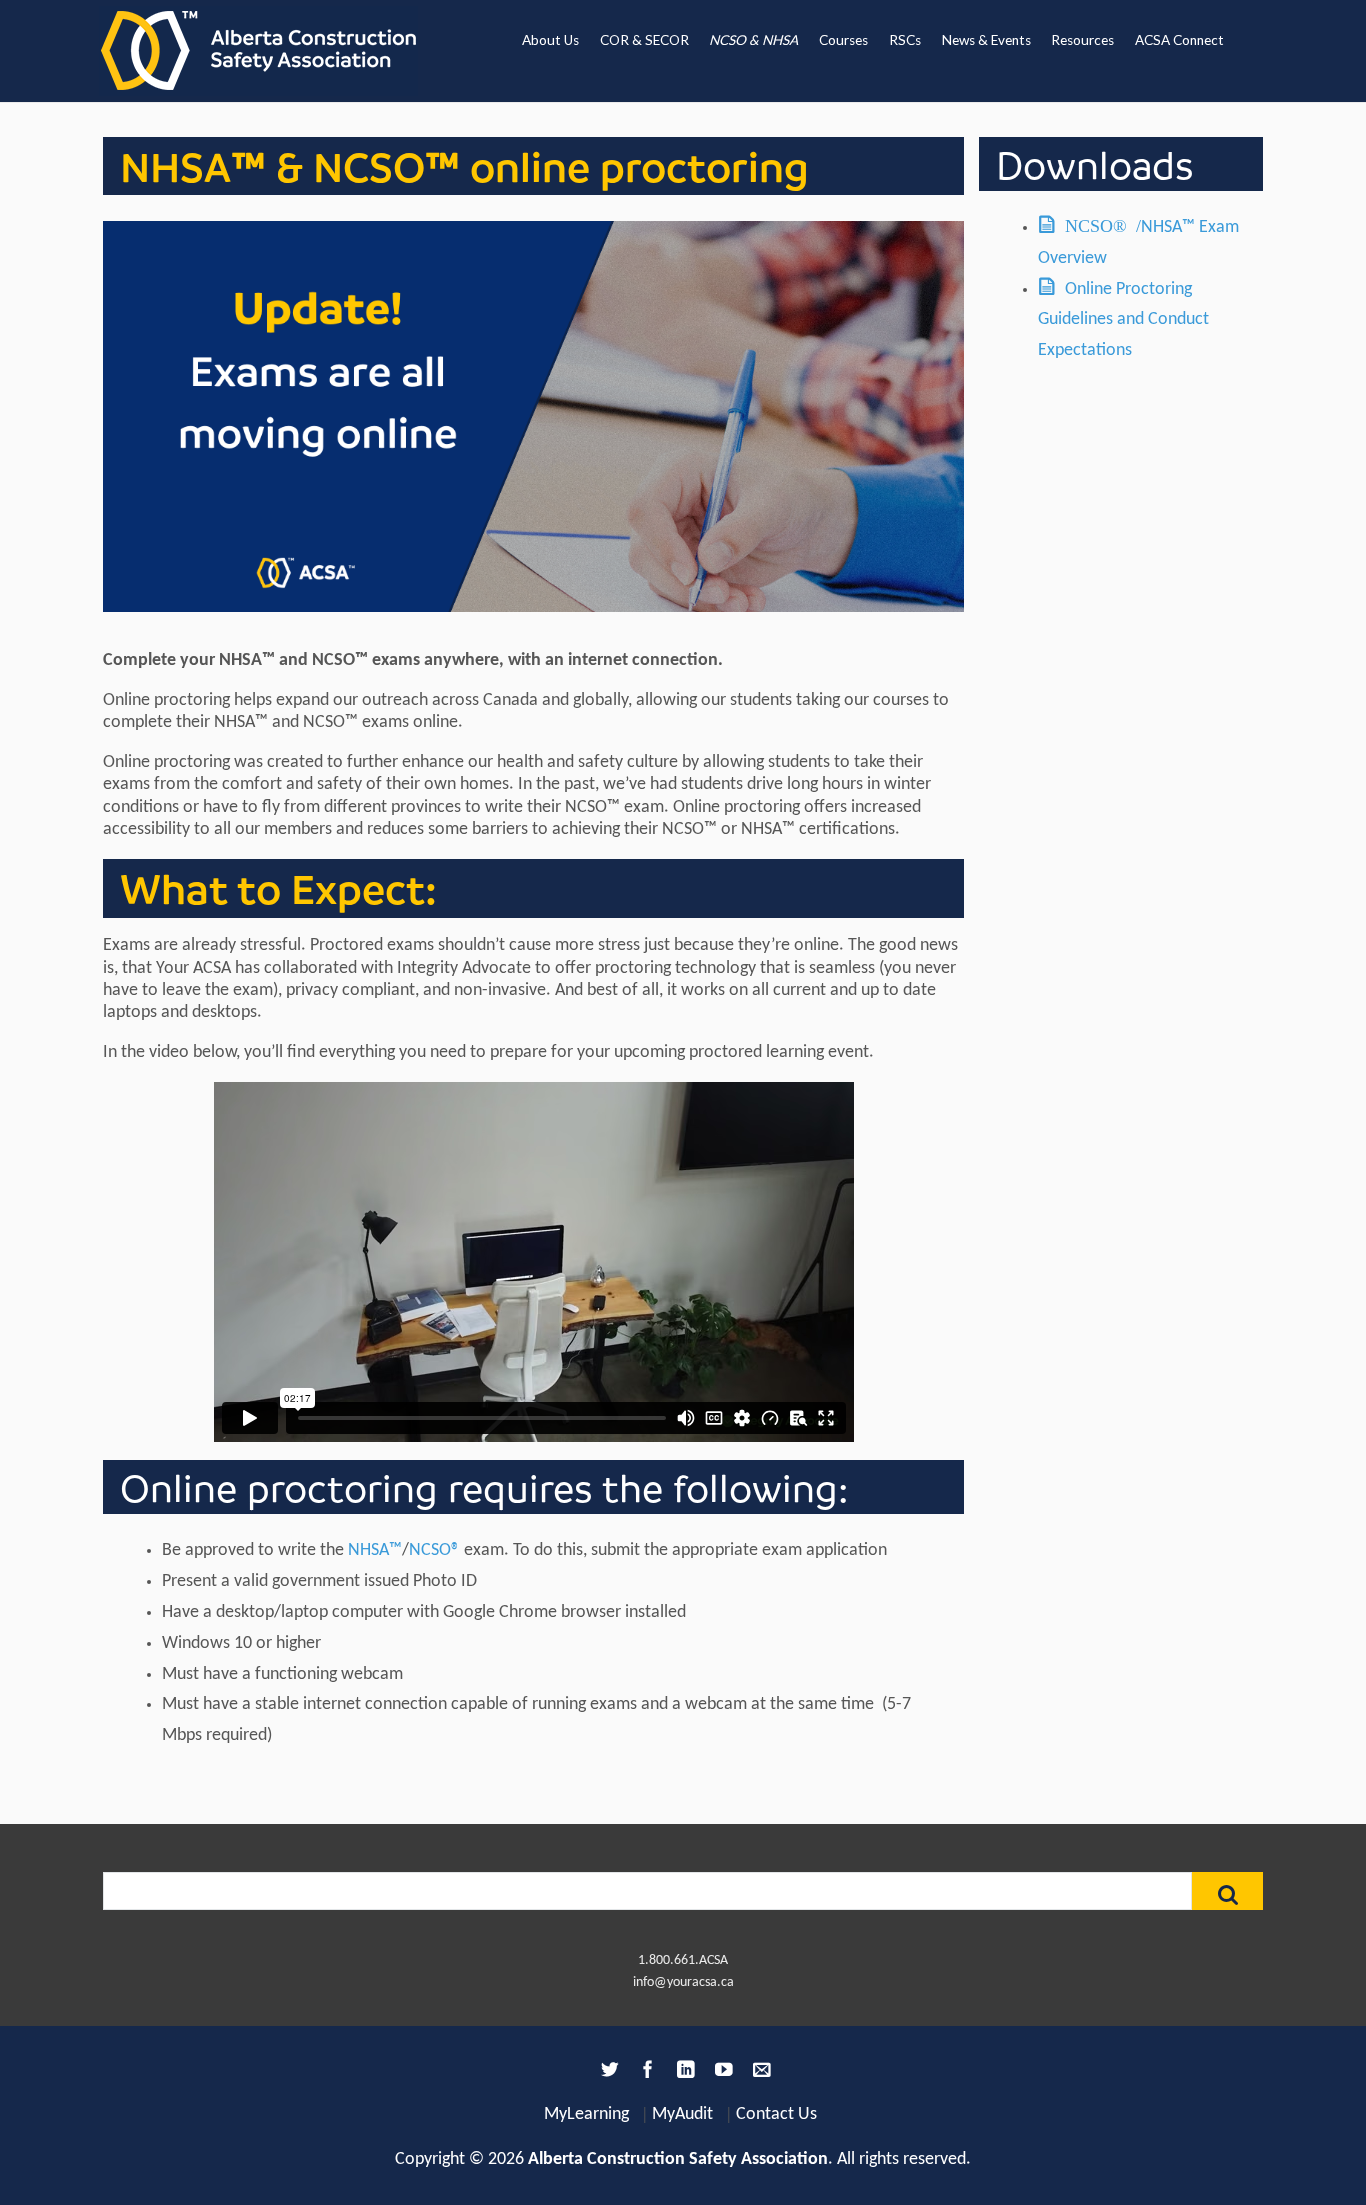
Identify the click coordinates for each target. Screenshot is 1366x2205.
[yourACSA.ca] (258, 51)
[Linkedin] (683, 2073)
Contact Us (776, 2114)
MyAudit (682, 2114)
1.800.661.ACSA (683, 1960)
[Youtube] (721, 2073)
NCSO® (434, 1550)
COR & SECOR (644, 40)
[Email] (759, 2073)
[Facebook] (645, 2073)
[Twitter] (607, 2073)
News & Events (986, 40)
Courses (843, 40)
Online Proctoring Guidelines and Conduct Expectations (1123, 320)
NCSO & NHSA (753, 40)
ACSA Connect (1179, 40)
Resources (1082, 40)
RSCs (905, 40)
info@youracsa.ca (683, 1982)
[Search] (1227, 1891)
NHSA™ (375, 1550)
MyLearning (586, 2114)
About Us (550, 40)
